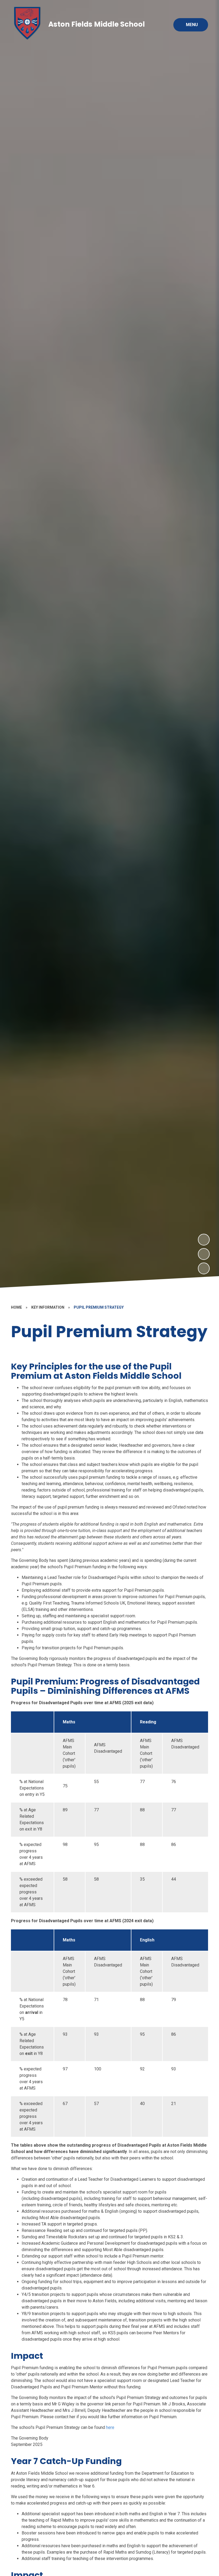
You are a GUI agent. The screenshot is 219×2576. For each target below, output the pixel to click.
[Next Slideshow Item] (204, 1240)
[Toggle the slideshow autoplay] (204, 1268)
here (110, 2427)
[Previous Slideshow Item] (204, 1254)
